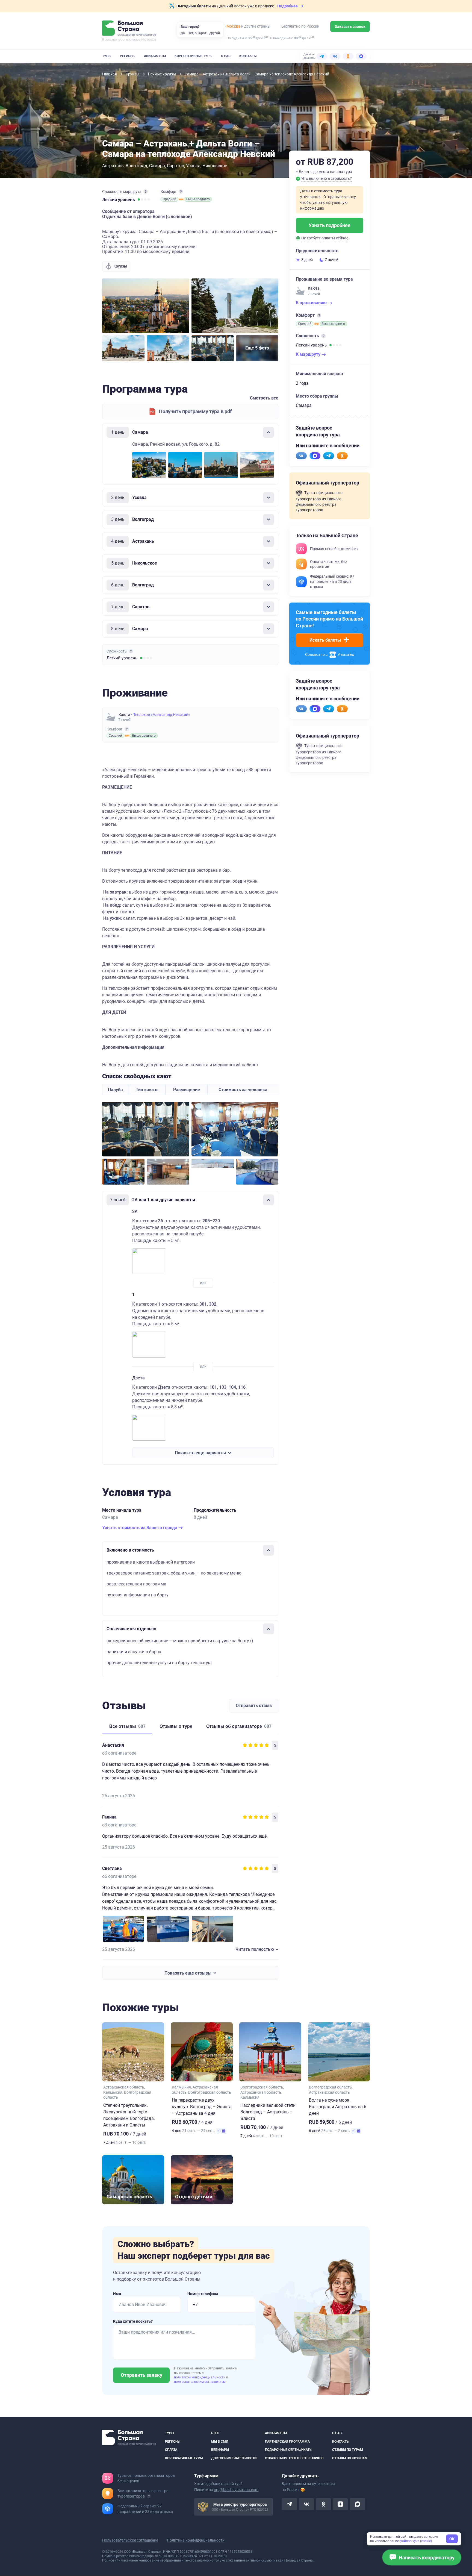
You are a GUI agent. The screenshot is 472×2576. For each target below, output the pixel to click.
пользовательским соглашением (200, 2382)
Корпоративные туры (193, 56)
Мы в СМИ (220, 2442)
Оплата (171, 2450)
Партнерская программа (287, 2442)
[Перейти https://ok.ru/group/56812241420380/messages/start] (342, 456)
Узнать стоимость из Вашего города (140, 1528)
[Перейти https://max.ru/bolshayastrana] (315, 456)
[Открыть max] (357, 2504)
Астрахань (113, 166)
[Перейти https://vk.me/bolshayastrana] (301, 456)
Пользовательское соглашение (130, 2540)
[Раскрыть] (269, 498)
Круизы (133, 74)
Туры (107, 56)
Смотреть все (264, 398)
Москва (233, 26)
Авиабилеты (155, 56)
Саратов (175, 166)
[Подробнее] (146, 192)
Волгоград (136, 166)
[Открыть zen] (340, 2504)
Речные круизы (162, 74)
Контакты (248, 56)
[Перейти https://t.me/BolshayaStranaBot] (329, 456)
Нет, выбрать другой (204, 33)
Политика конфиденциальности (196, 2540)
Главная (110, 74)
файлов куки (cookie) (416, 2541)
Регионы (128, 56)
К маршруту (309, 354)
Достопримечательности (234, 2458)
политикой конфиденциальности (200, 2377)
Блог (215, 2433)
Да (183, 33)
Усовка (193, 166)
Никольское (215, 166)
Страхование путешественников (294, 2458)
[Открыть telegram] (289, 2504)
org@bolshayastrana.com (236, 2490)
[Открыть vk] (306, 2504)
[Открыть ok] (323, 2504)
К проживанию (312, 303)
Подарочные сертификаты (289, 2450)
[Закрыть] (269, 432)
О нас (226, 56)
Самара (157, 166)
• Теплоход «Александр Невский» (161, 715)
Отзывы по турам (348, 2450)
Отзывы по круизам (350, 2458)
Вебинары (220, 2450)
